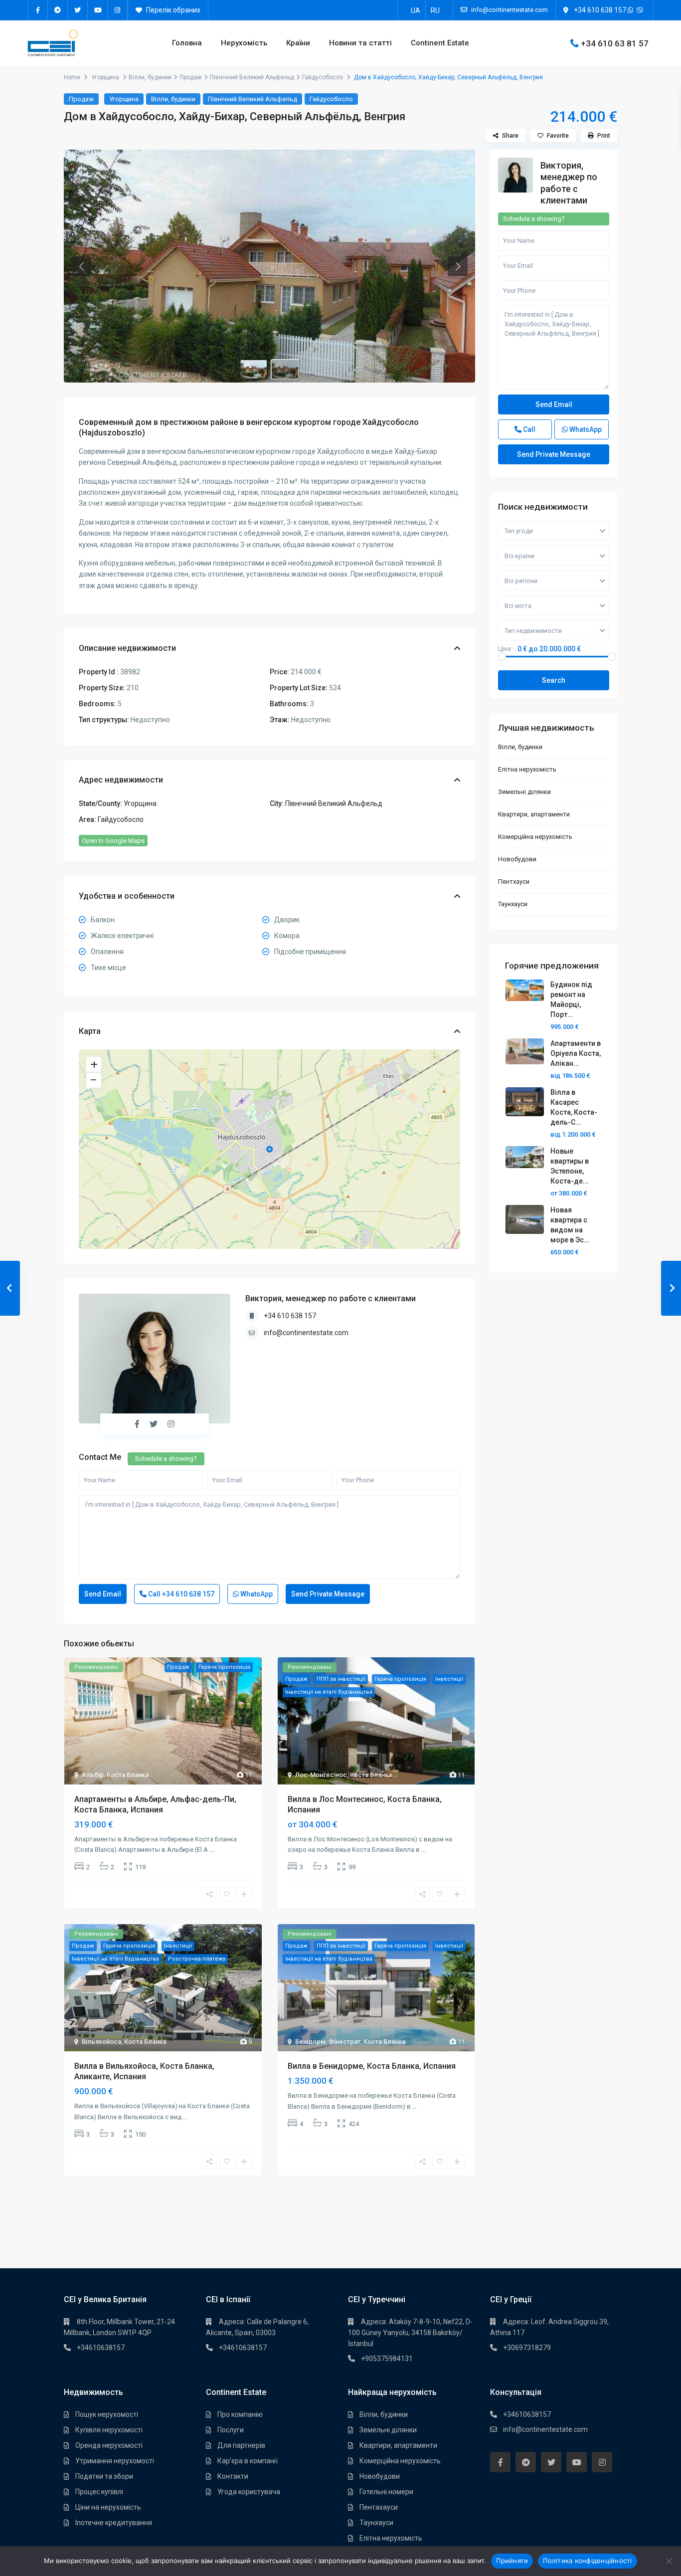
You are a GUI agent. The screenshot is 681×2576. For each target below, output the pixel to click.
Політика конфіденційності (587, 2561)
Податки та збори (104, 2476)
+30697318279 (527, 2348)
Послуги (231, 2430)
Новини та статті (360, 43)
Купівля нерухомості (109, 2430)
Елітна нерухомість (527, 769)
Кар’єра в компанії (248, 2461)
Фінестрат (344, 2042)
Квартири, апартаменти (534, 814)
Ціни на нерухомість (108, 2507)
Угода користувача (249, 2492)
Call (180, 1594)
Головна (187, 43)
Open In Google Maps (113, 841)
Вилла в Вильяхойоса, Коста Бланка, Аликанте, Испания (144, 2071)
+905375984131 (387, 2359)
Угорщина (105, 77)
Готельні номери (386, 2492)
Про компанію (240, 2414)
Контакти (233, 2476)
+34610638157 (101, 2348)
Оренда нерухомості (109, 2445)
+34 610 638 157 (600, 10)
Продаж (191, 77)
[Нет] (669, 2561)
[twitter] (78, 10)
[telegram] (58, 10)
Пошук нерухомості (107, 2414)
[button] (81, 266)
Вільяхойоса (101, 2042)
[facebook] (38, 10)
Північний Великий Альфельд (252, 77)
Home (72, 77)
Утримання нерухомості (115, 2461)
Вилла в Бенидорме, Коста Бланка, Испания (372, 2066)
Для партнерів (241, 2445)
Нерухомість (244, 43)
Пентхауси (514, 882)
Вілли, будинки (150, 77)
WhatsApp (256, 1594)
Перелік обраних (172, 10)
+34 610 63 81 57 (615, 43)
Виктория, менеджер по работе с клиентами (331, 1298)
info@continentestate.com (306, 1333)
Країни (298, 43)
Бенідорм (310, 2042)
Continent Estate (440, 43)
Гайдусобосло (323, 77)
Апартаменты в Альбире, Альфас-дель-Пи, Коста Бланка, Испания (155, 1804)
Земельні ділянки (524, 792)
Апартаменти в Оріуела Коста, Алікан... (576, 1053)
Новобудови (517, 859)
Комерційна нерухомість (535, 837)
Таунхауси (513, 904)
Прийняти (512, 2561)
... (212, 1850)
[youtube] (98, 10)
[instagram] (118, 10)
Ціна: (505, 649)
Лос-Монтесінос (321, 1775)
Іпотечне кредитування (114, 2523)
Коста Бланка (128, 1775)
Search (554, 680)
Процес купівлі (99, 2492)
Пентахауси (379, 2507)
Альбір (93, 1775)
